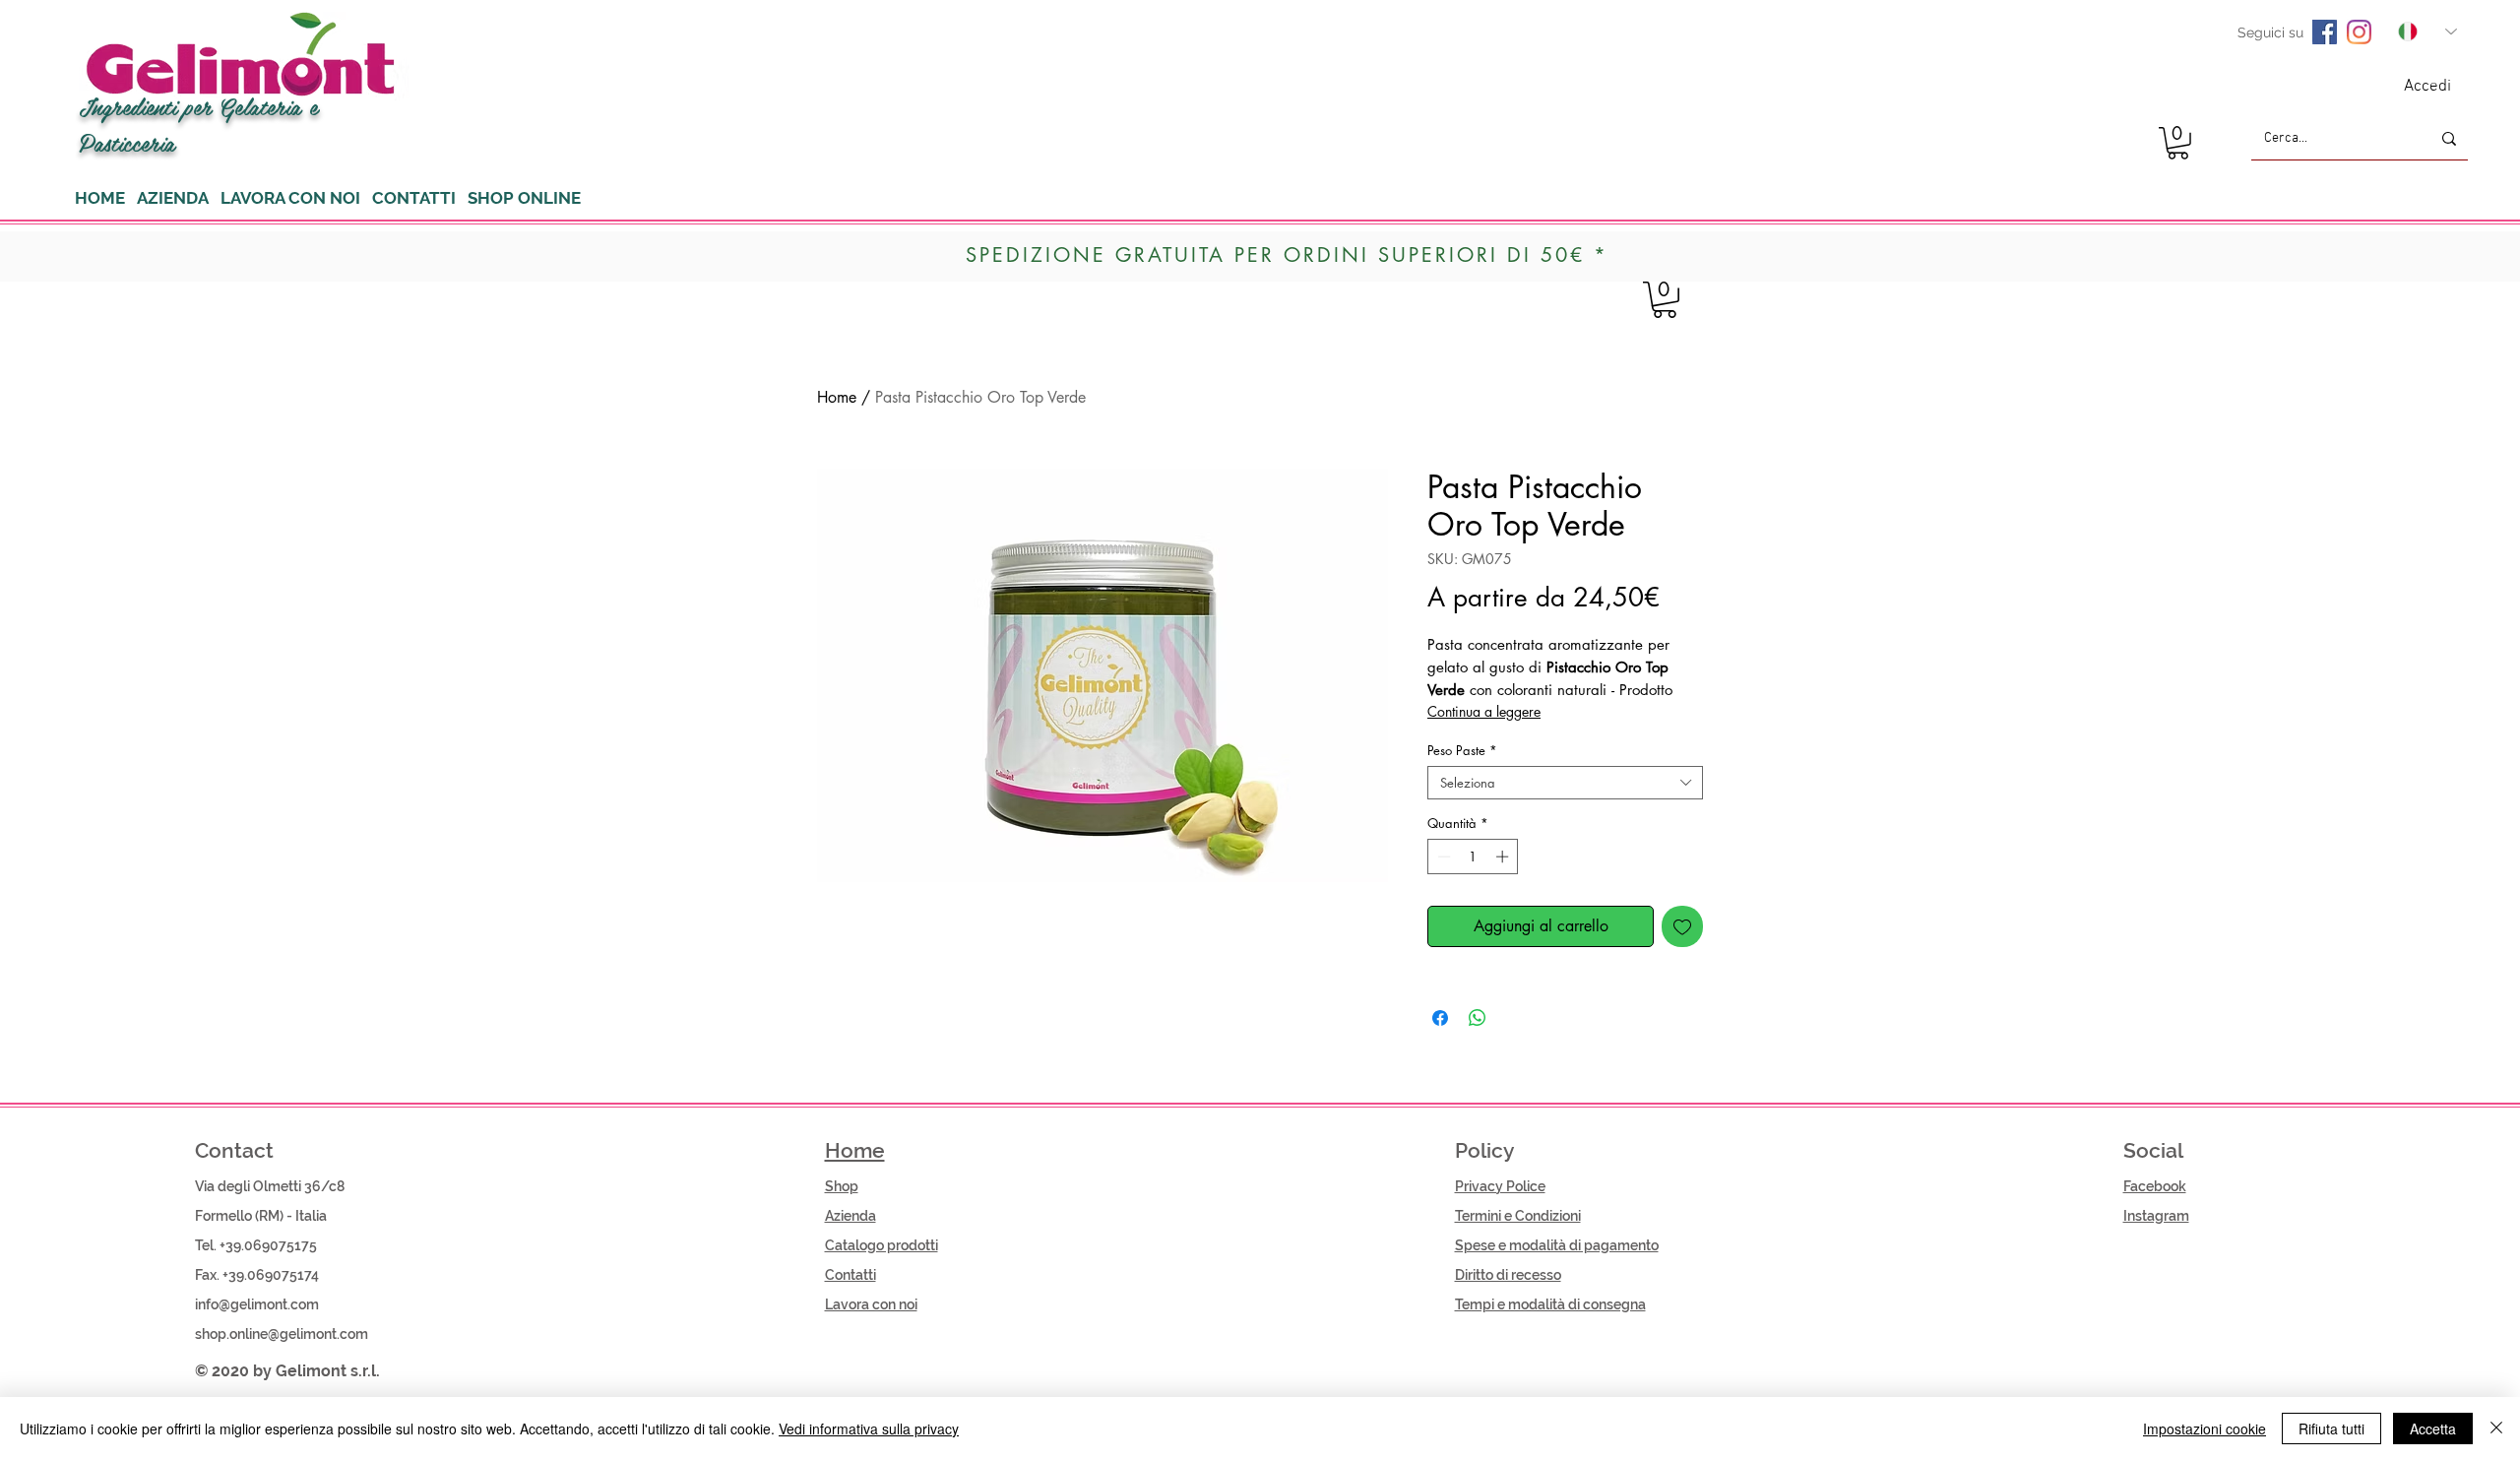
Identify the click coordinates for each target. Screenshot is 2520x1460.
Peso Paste (1462, 750)
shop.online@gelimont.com (282, 1334)
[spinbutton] (1473, 857)
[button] (2178, 143)
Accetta (2433, 1428)
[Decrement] (1442, 857)
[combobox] (1565, 783)
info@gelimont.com (257, 1304)
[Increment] (1504, 857)
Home (837, 397)
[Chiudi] (2496, 1428)
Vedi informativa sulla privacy (869, 1428)
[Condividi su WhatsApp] (1478, 1018)
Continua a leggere (1484, 711)
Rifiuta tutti (2331, 1428)
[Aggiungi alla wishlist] (1682, 926)
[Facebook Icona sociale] (2325, 32)
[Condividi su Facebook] (1440, 1018)
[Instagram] (2359, 32)
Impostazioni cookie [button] (2205, 1428)
